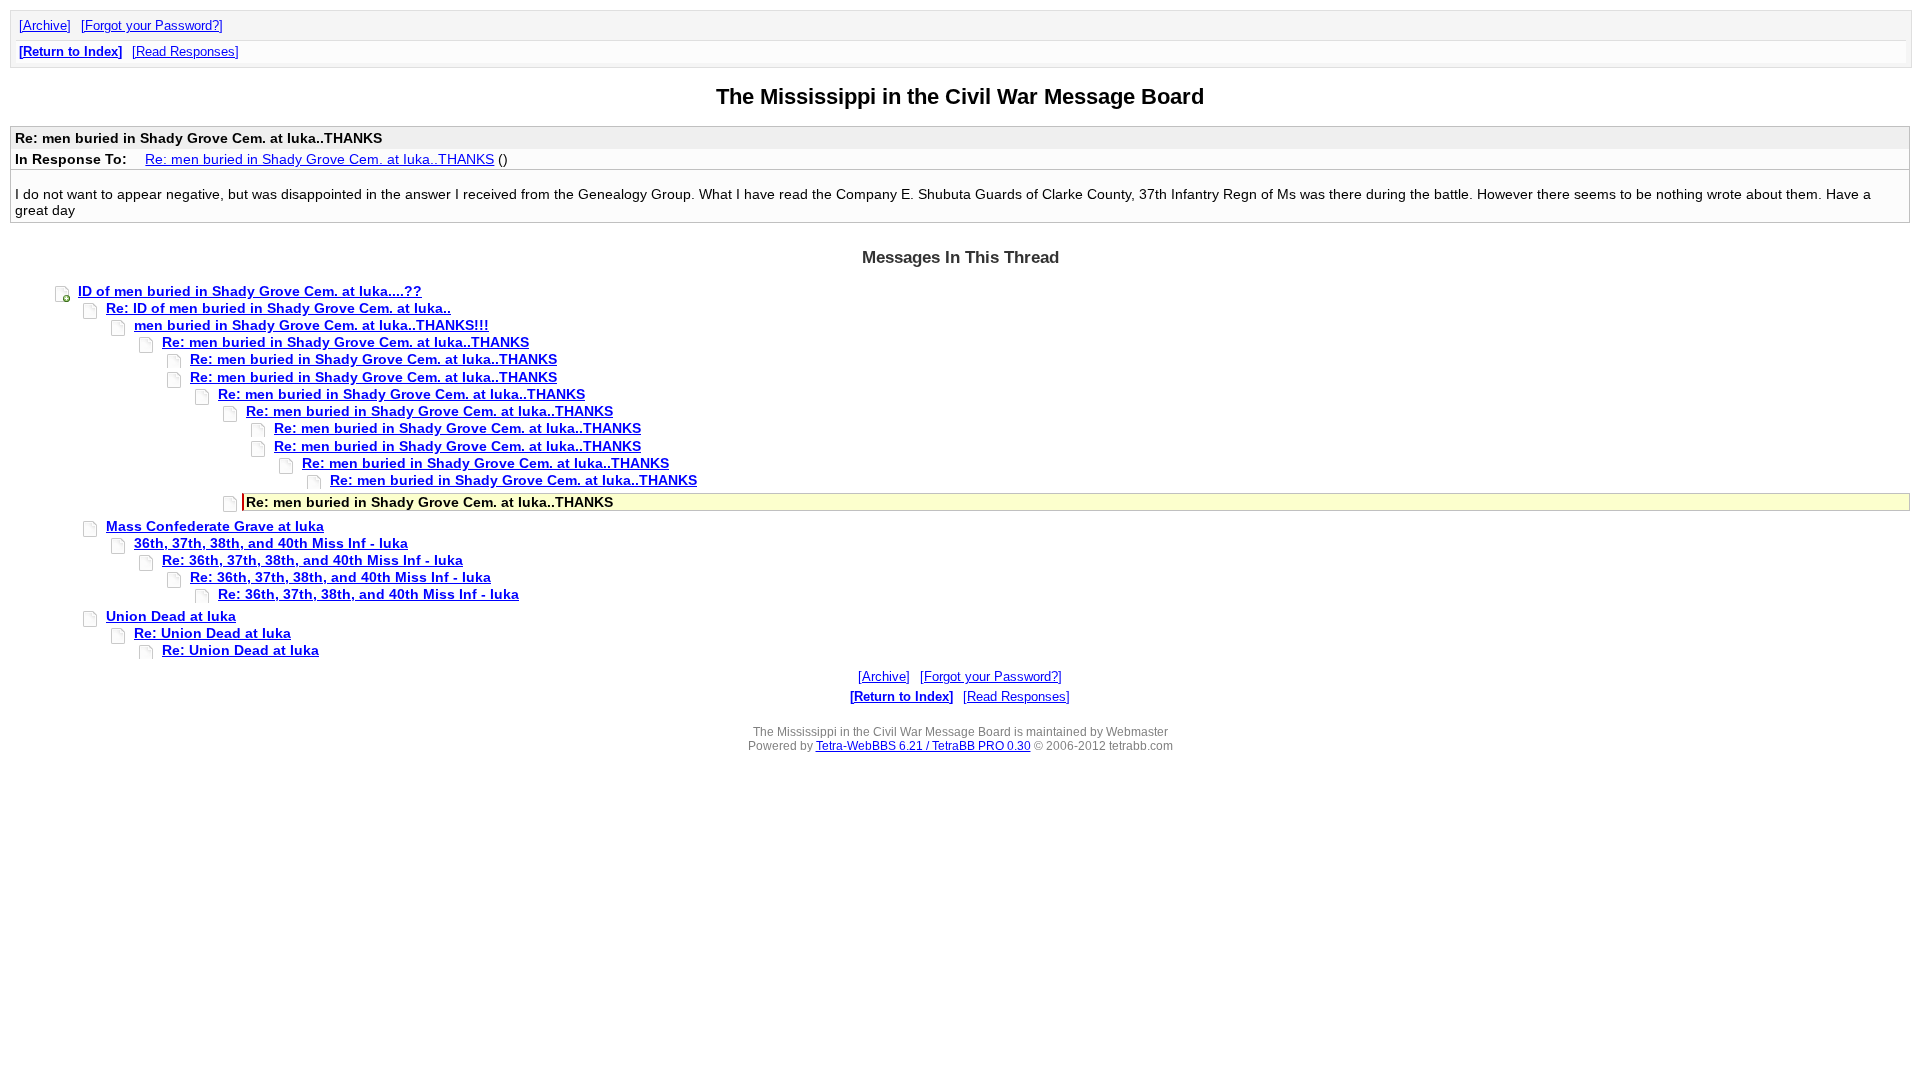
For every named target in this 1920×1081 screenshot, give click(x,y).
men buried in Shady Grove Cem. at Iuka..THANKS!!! (311, 325)
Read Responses (185, 51)
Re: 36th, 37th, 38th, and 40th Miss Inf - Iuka (312, 560)
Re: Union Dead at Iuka (212, 633)
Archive (45, 25)
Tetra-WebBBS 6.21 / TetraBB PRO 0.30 (923, 746)
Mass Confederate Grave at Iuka (215, 526)
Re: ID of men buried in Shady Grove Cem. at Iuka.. (278, 308)
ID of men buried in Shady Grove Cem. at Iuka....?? (250, 291)
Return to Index (70, 51)
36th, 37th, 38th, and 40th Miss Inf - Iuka (271, 543)
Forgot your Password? (152, 25)
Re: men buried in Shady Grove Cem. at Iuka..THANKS (319, 159)
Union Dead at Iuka (171, 616)
